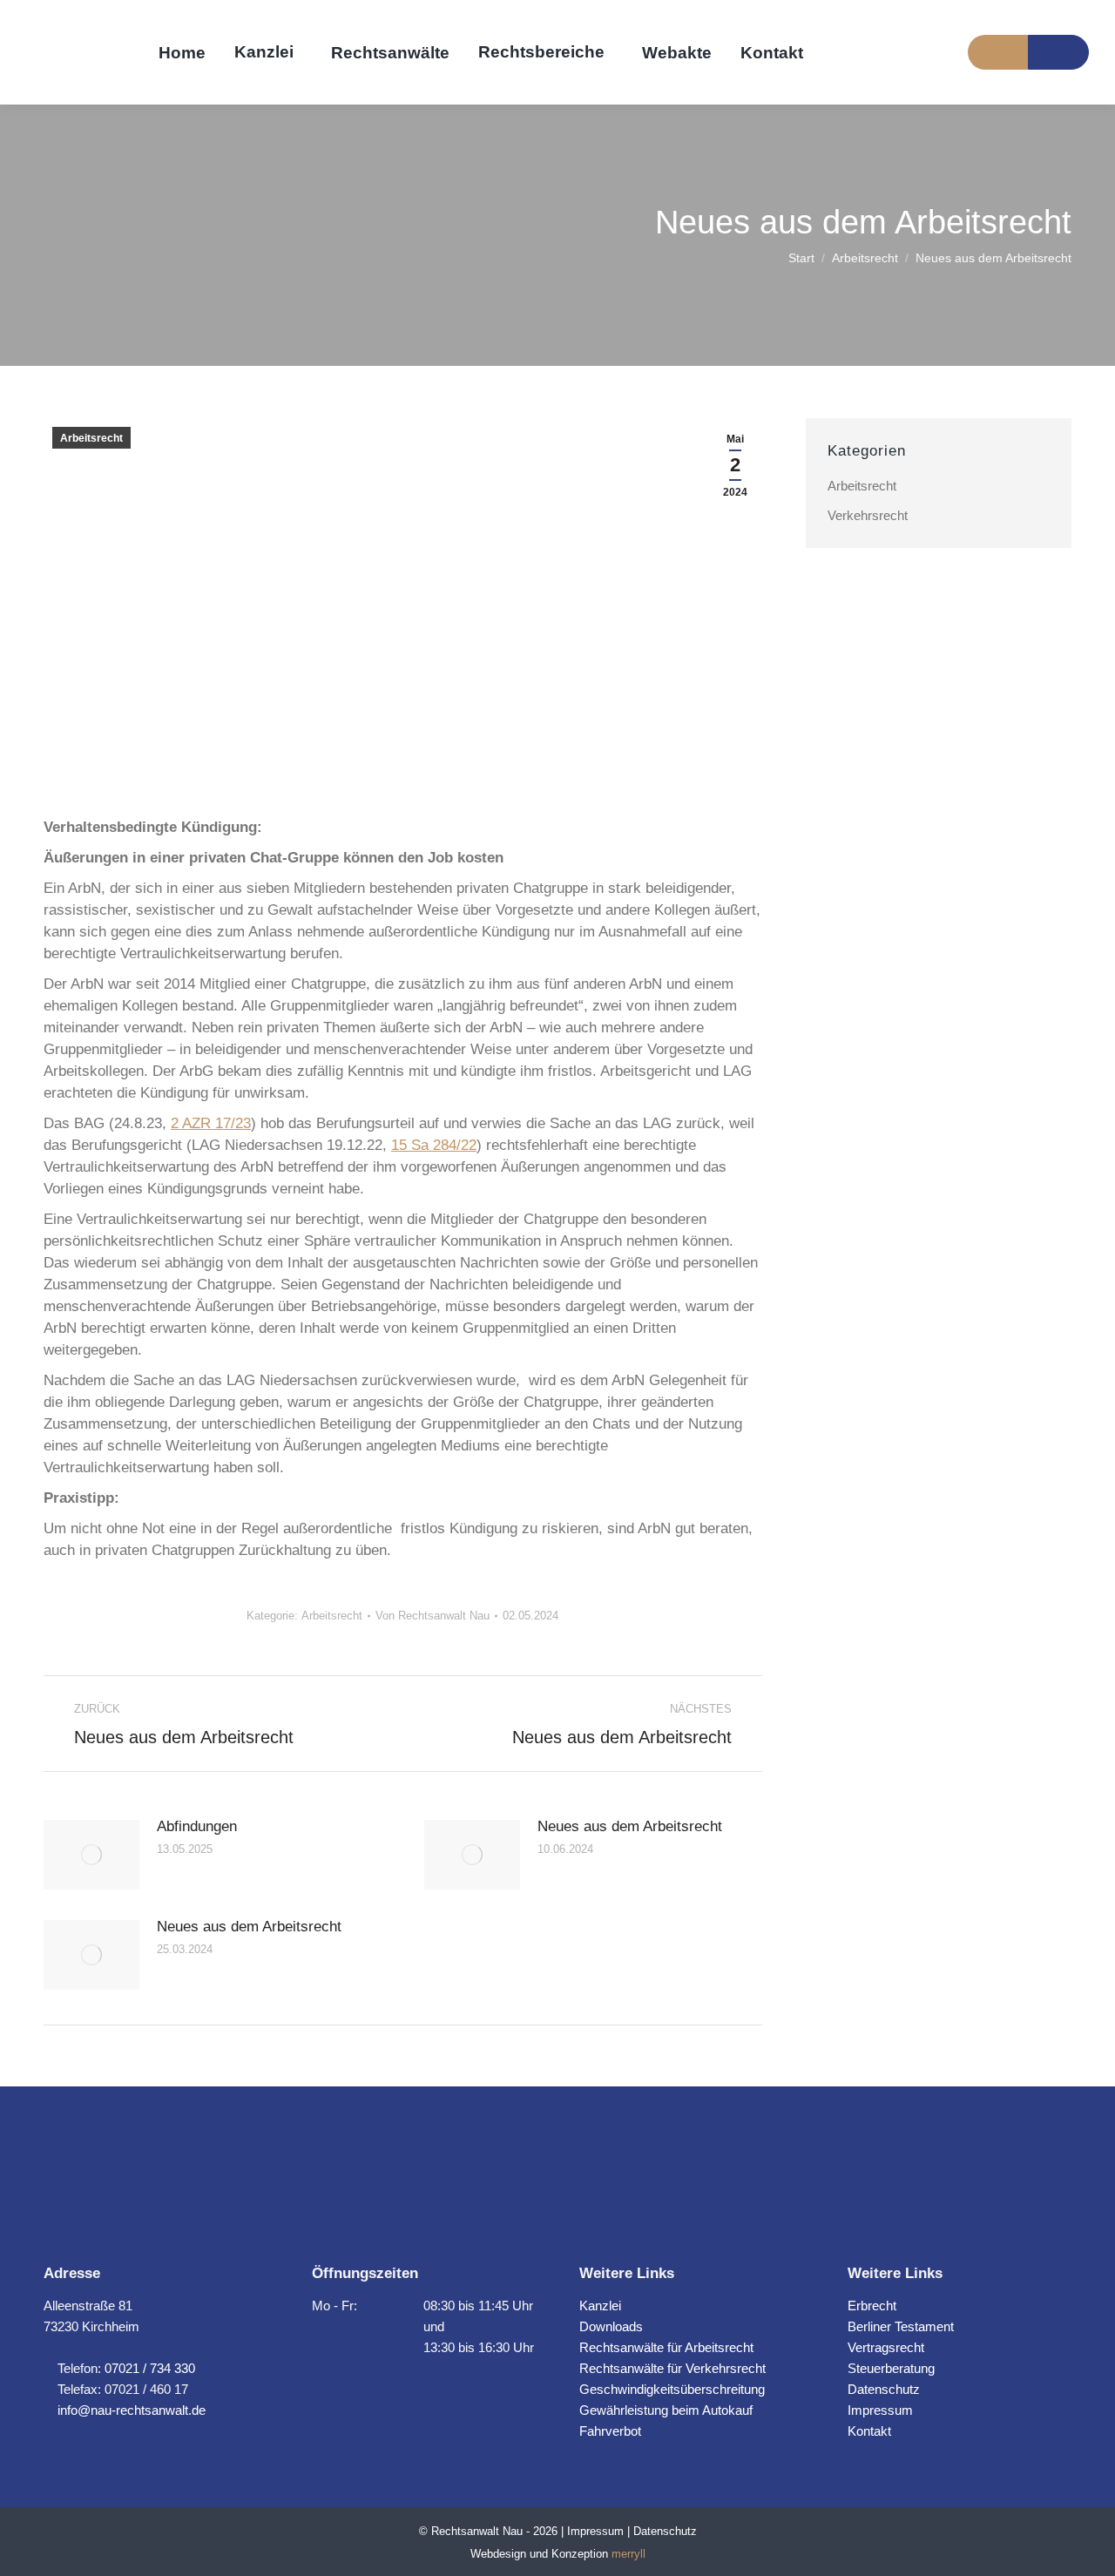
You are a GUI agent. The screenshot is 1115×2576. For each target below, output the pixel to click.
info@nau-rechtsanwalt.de (130, 2410)
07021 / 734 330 (150, 2368)
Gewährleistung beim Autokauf (666, 2410)
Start (801, 258)
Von (432, 1616)
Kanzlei (600, 2306)
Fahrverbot (610, 2431)
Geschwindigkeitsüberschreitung (672, 2389)
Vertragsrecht (886, 2347)
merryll (628, 2554)
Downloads (611, 2326)
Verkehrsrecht (868, 515)
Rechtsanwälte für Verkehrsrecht (672, 2368)
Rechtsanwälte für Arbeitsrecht (666, 2347)
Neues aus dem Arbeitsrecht (630, 1826)
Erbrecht (872, 2306)
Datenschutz (884, 2389)
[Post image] (91, 1855)
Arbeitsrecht (865, 258)
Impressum (880, 2410)
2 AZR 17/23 (211, 1123)
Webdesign (498, 2554)
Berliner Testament (901, 2326)
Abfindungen (197, 1826)
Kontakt (869, 2431)
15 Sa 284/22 (434, 1145)
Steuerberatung (891, 2368)
